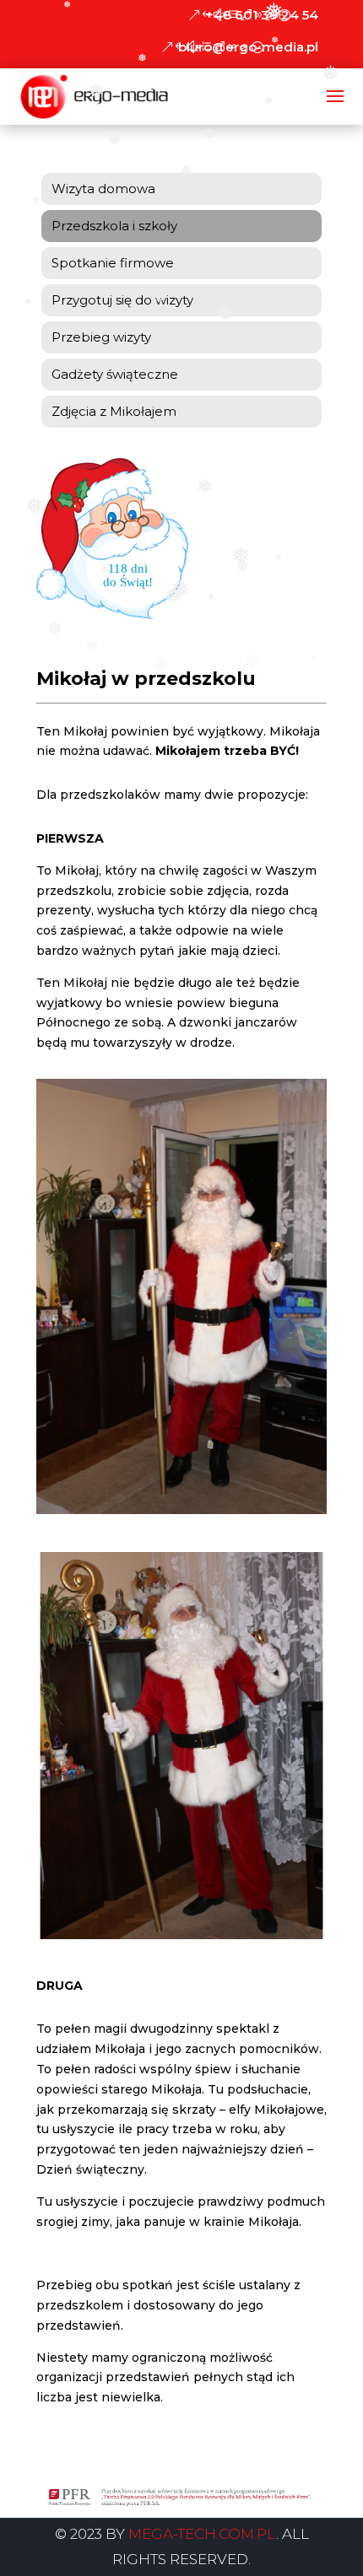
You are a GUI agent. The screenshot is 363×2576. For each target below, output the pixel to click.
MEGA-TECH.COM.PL (202, 2534)
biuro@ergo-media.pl (248, 47)
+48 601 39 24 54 (262, 15)
